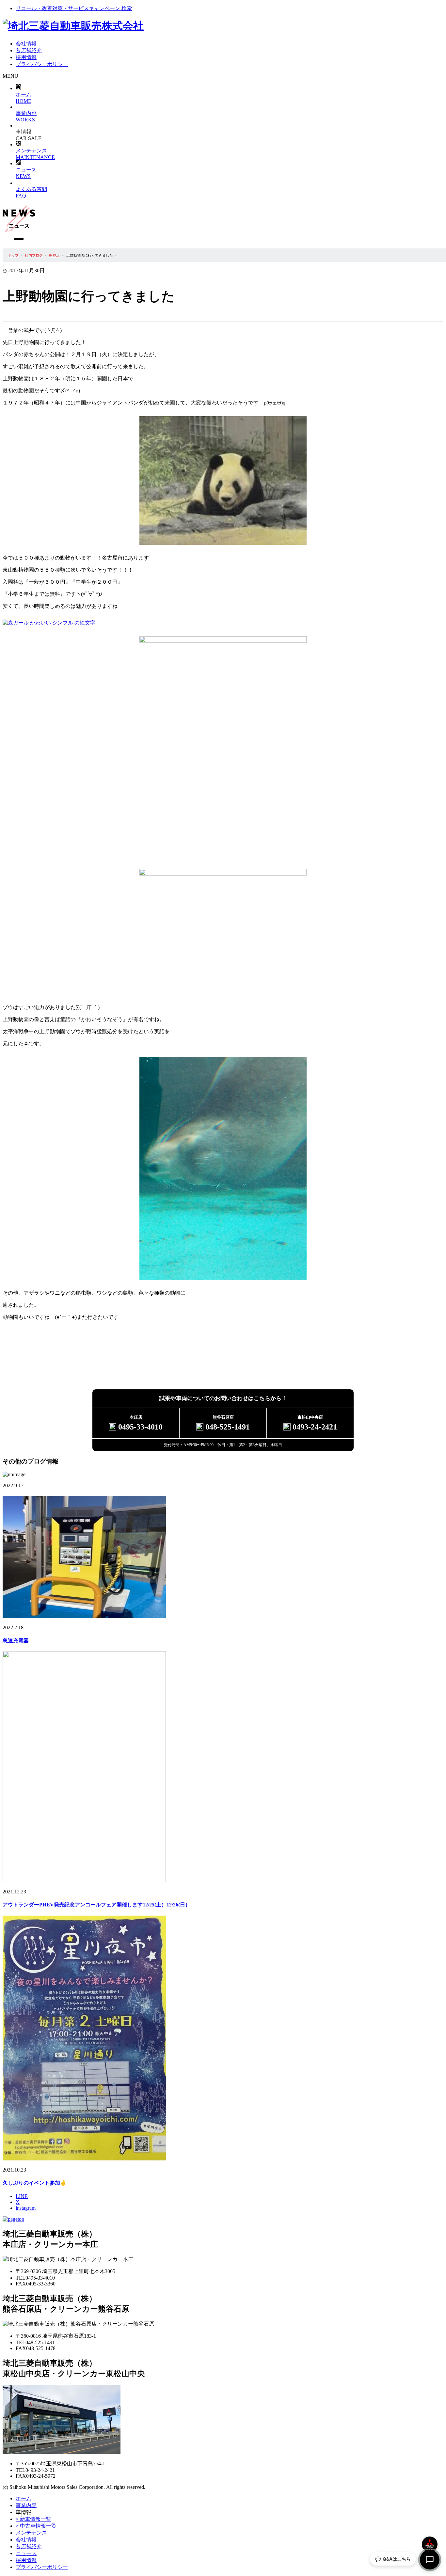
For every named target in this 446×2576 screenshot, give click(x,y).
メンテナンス (35, 154)
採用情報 (26, 2560)
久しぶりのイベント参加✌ (35, 2183)
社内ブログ (34, 255)
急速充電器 (16, 1641)
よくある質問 (31, 192)
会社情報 (26, 2540)
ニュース (26, 173)
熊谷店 (54, 255)
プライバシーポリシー (42, 2567)
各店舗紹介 (29, 2546)
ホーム (24, 98)
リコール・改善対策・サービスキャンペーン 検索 (74, 8)
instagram (26, 2208)
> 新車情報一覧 (33, 2519)
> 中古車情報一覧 (36, 2526)
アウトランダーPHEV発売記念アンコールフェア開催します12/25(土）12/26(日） (96, 1905)
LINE (22, 2196)
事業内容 (26, 2505)
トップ (13, 255)
